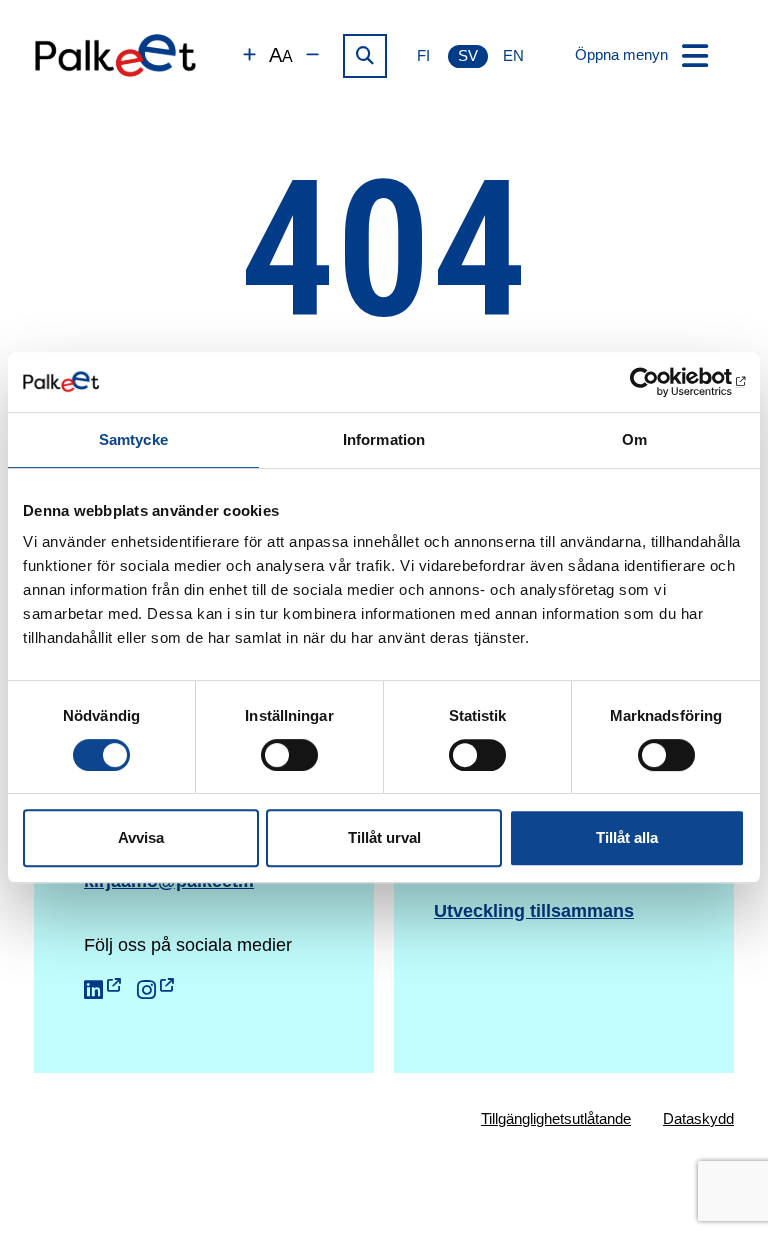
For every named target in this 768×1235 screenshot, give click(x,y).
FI (423, 55)
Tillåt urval (384, 837)
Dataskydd (698, 1118)
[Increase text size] (249, 55)
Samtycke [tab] (133, 439)
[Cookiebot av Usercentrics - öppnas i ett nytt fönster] (657, 382)
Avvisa (141, 837)
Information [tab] (384, 439)
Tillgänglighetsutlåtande (556, 1118)
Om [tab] (634, 439)
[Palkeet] (115, 55)
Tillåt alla (627, 837)
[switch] (289, 755)
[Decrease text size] (312, 55)
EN (513, 55)
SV (468, 55)
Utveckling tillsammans (534, 911)
